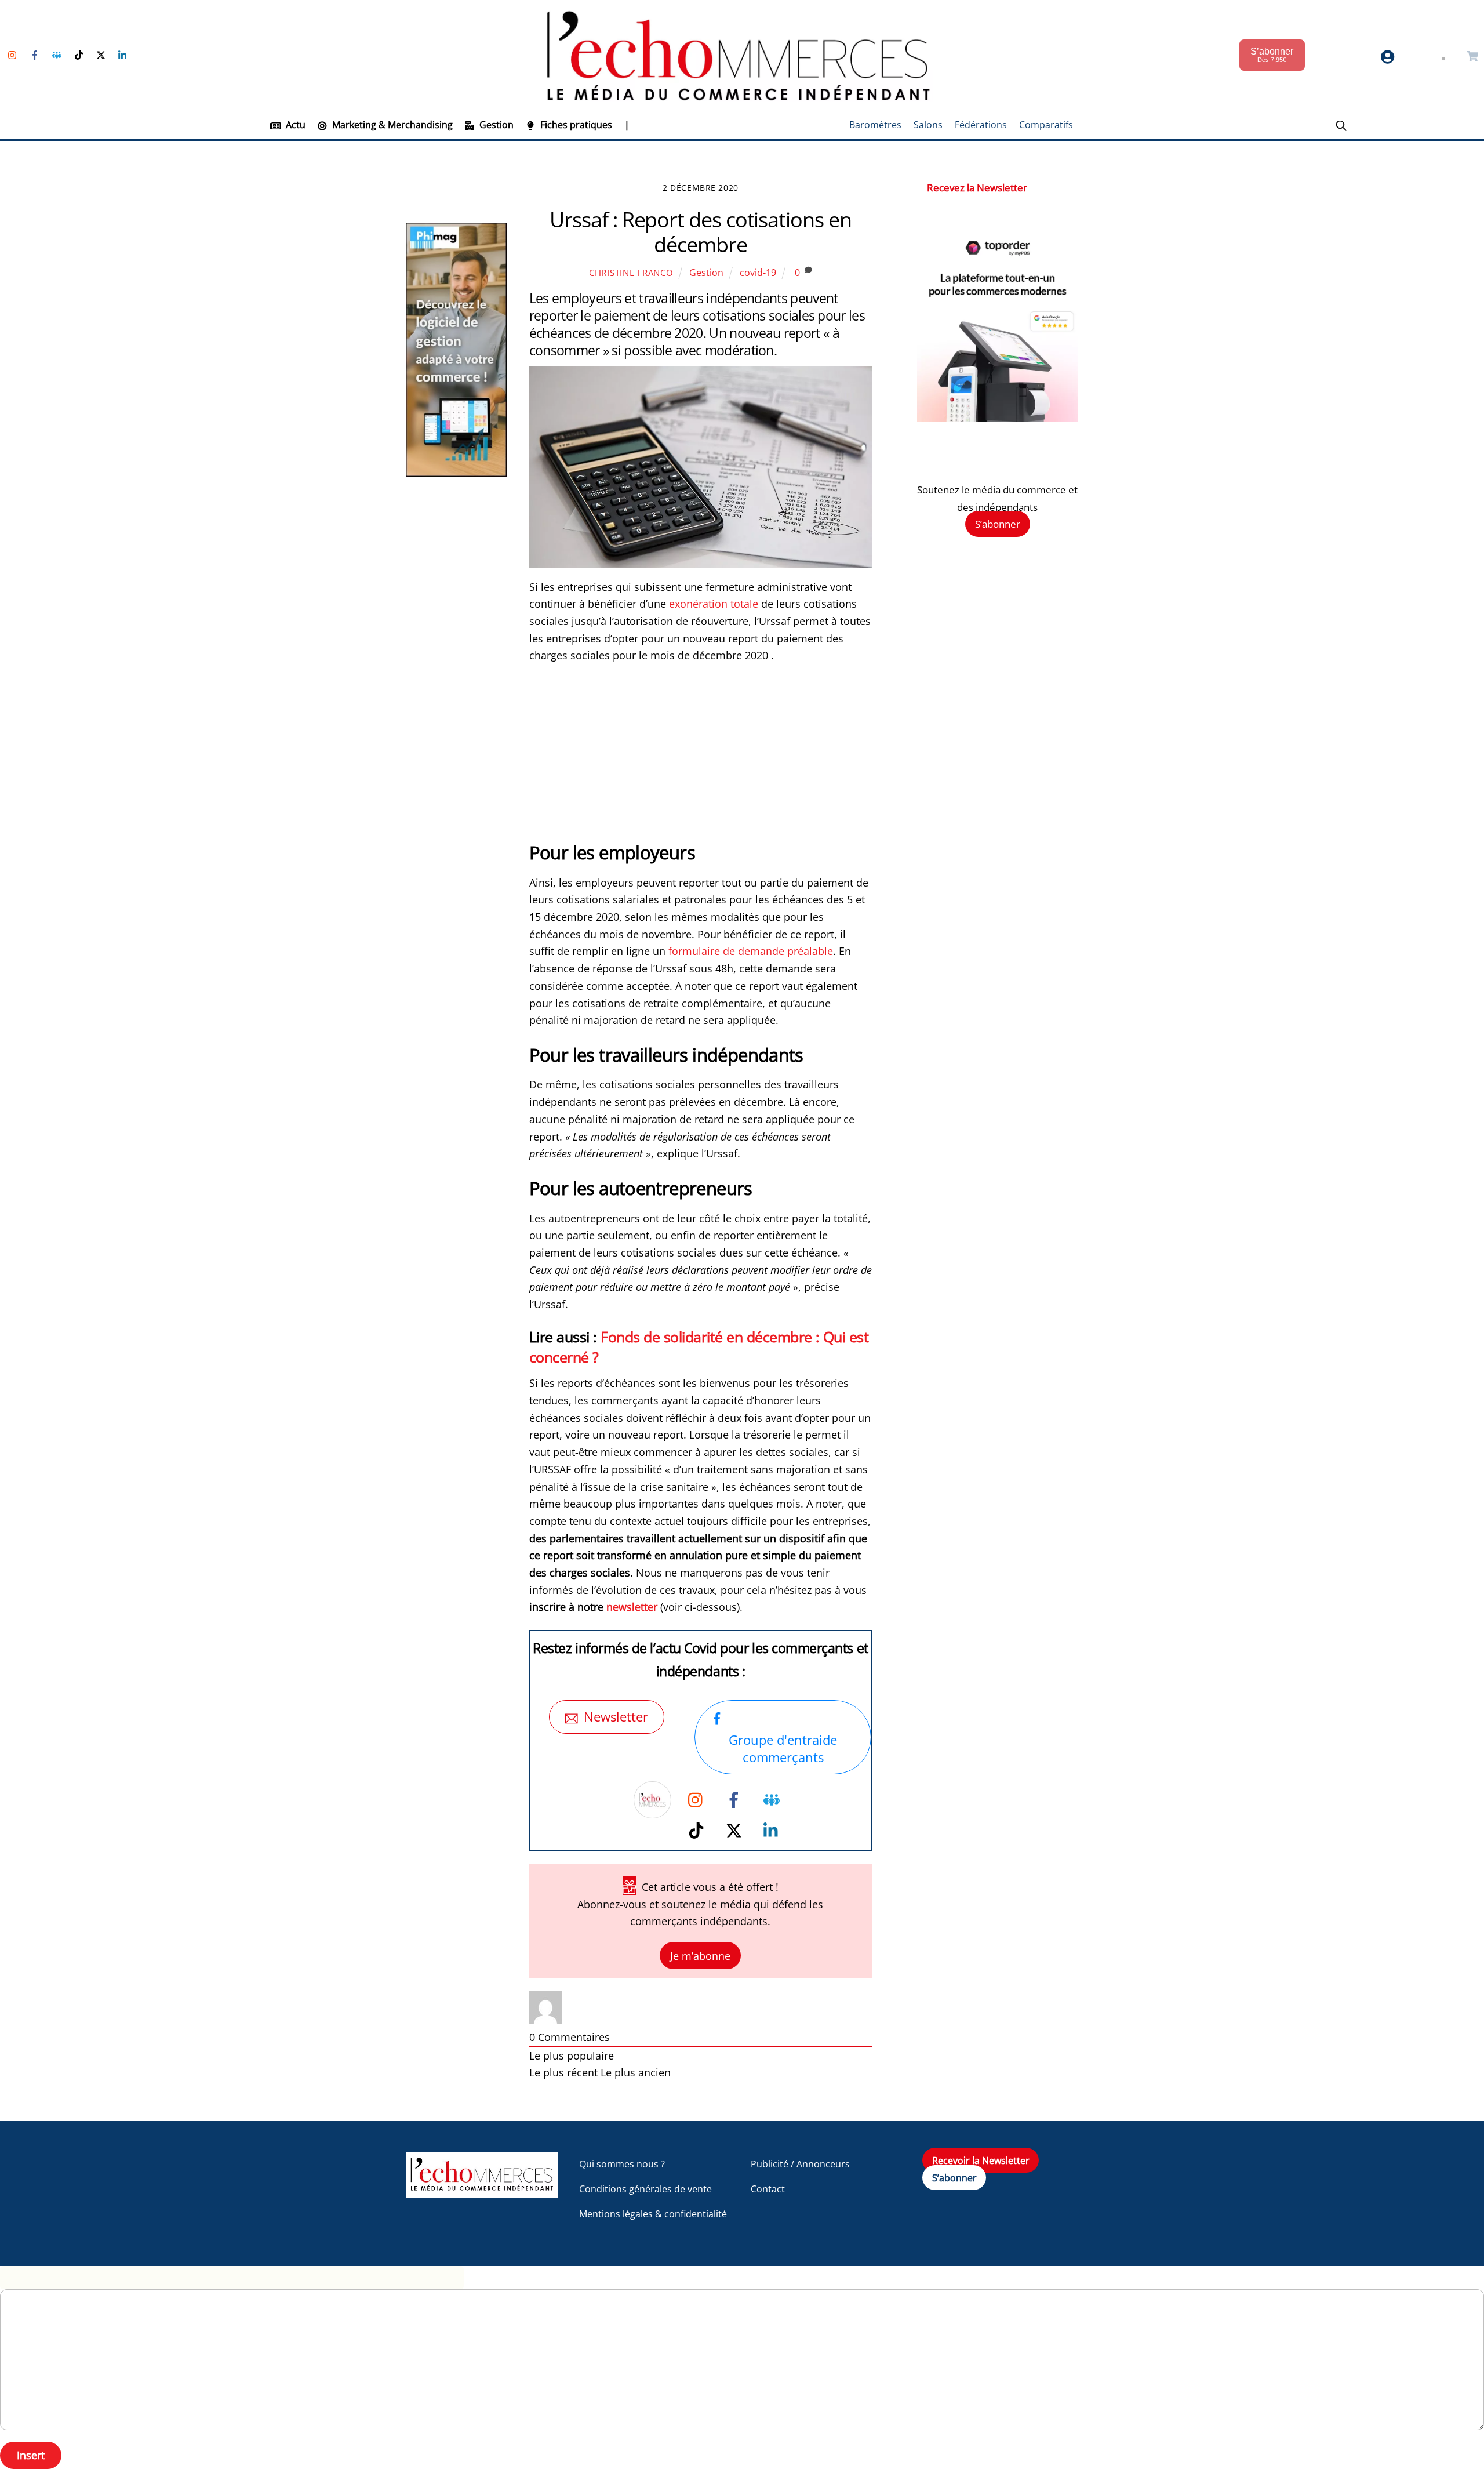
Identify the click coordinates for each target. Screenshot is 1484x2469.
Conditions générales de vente (645, 2189)
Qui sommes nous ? (622, 2164)
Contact (768, 2189)
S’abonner (998, 524)
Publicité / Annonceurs (800, 2164)
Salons (928, 125)
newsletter (632, 1607)
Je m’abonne (700, 1956)
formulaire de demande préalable (751, 951)
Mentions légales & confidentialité (653, 2214)
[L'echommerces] (482, 2192)
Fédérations (981, 125)
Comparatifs (1046, 125)
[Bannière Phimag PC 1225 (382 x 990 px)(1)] (456, 473)
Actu (294, 125)
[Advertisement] (701, 759)
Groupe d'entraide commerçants (783, 1748)
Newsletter (616, 1717)
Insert (31, 2455)
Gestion (495, 125)
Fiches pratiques (575, 125)
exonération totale (714, 604)
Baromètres (875, 125)
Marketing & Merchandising (391, 125)
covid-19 (758, 273)
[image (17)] (998, 418)
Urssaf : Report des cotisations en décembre (700, 232)
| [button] (627, 125)
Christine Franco (631, 273)
